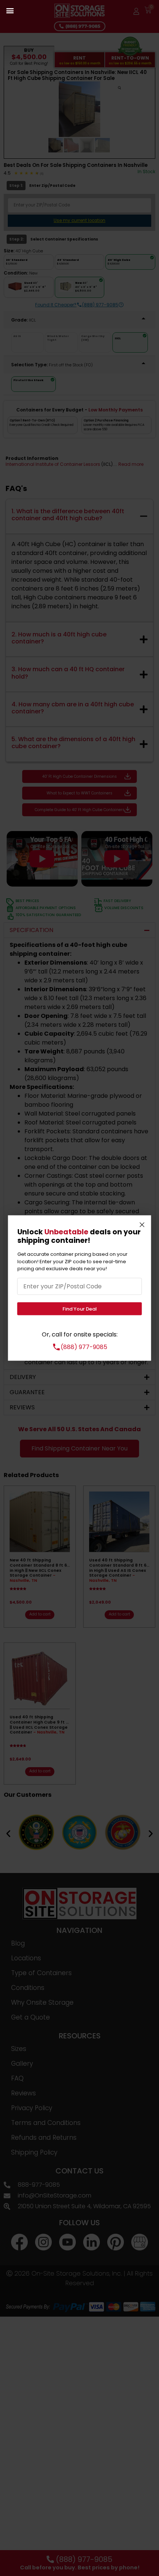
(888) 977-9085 (84, 1347)
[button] (10, 10)
